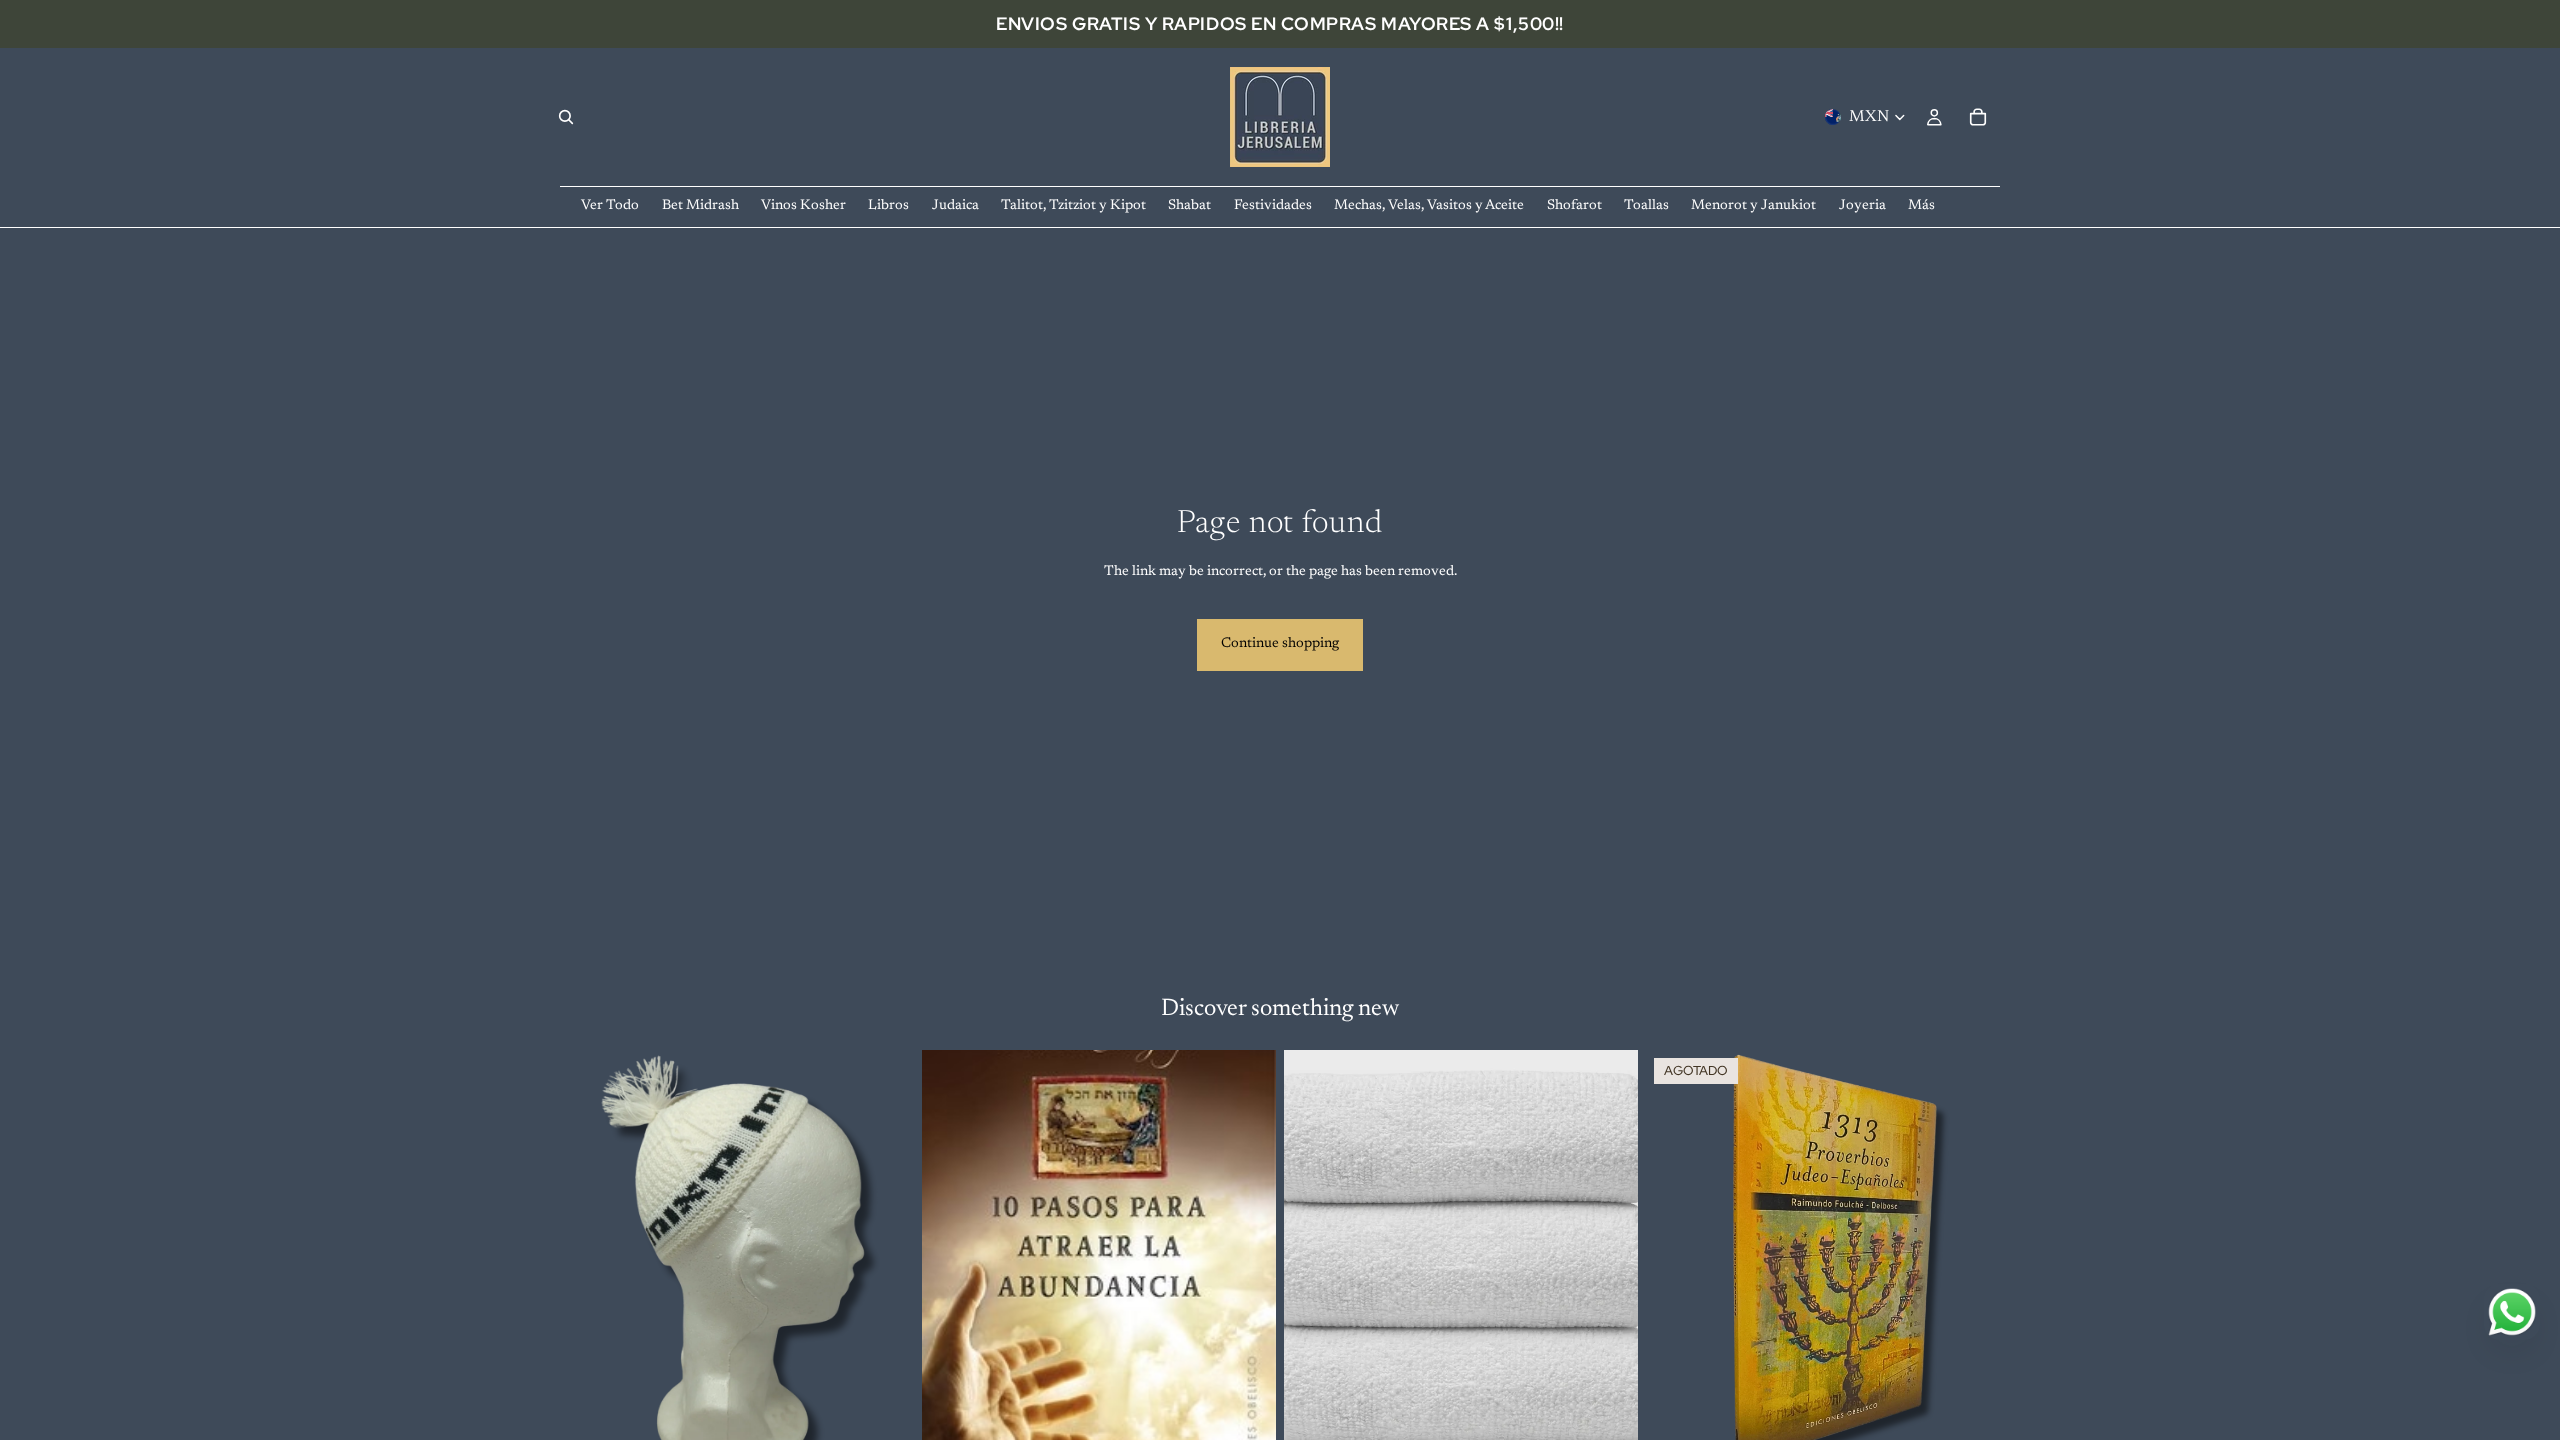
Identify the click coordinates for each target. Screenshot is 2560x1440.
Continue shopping (1280, 644)
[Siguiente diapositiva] (1608, 1271)
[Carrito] (1978, 117)
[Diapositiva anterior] (1314, 1271)
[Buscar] (566, 117)
